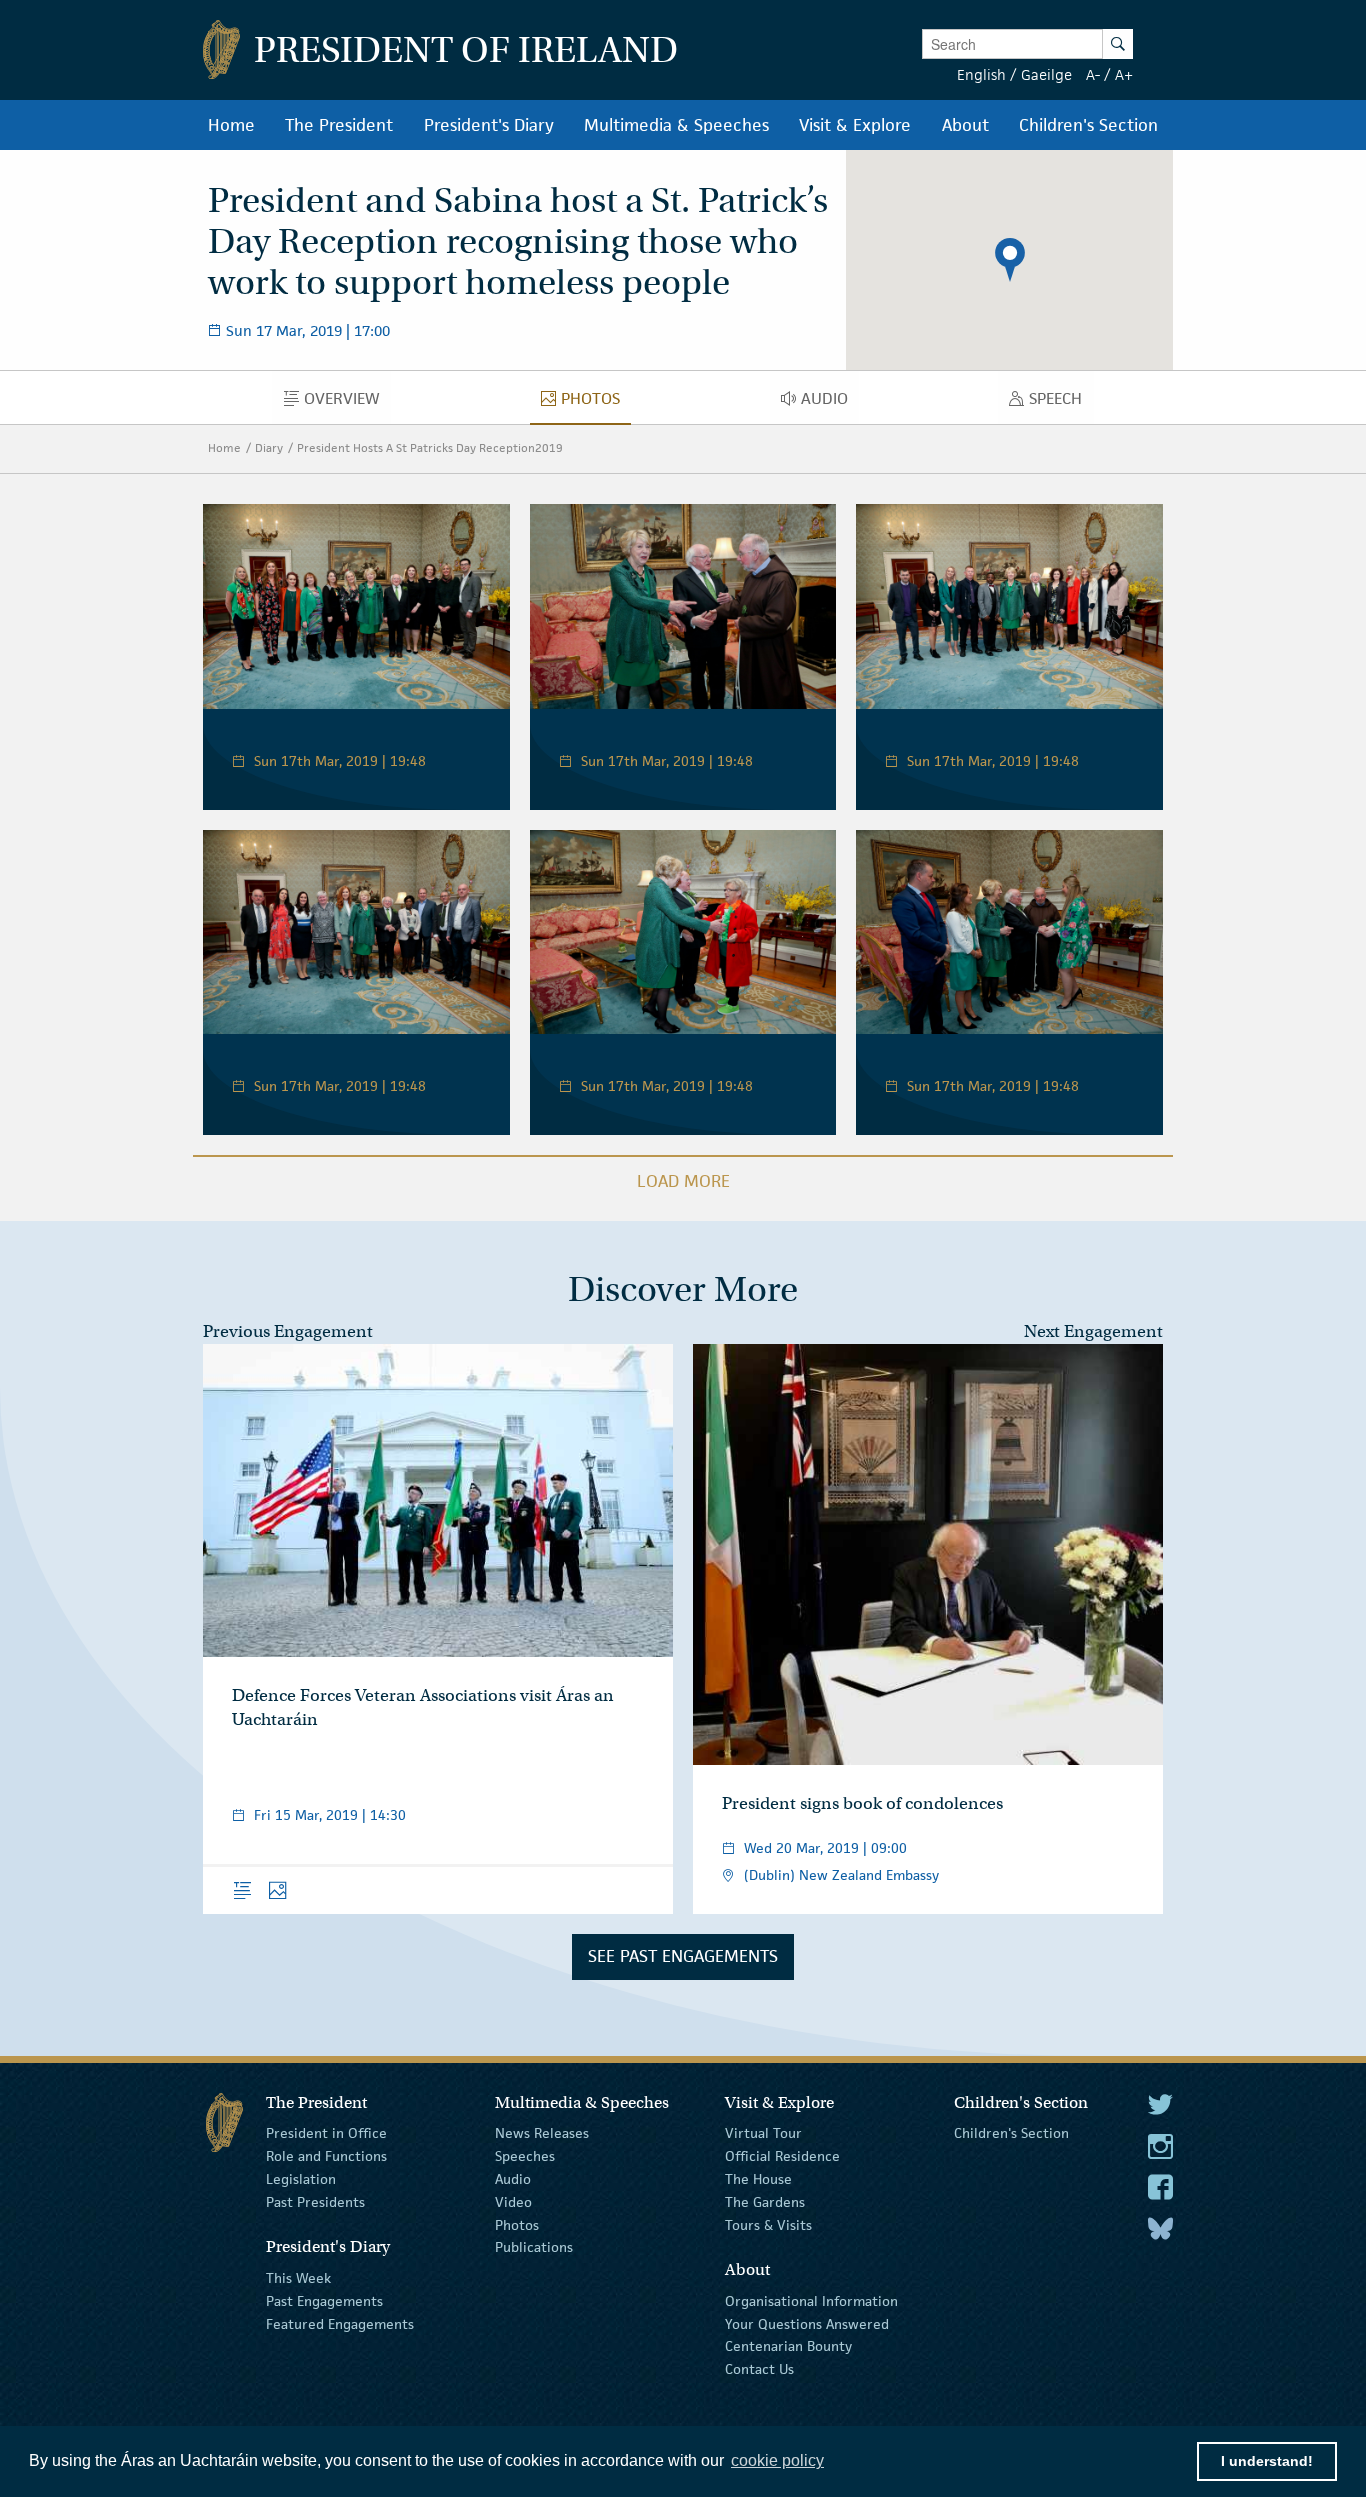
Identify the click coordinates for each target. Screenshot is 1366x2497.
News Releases (542, 2133)
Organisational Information (811, 2301)
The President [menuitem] (339, 125)
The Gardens (765, 2202)
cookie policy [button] (777, 2460)
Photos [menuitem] (596, 403)
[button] (1010, 260)
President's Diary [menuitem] (489, 125)
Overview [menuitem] (347, 403)
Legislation (301, 2179)
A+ (1124, 74)
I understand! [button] (1267, 2461)
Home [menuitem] (231, 125)
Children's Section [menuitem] (1088, 125)
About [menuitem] (965, 125)
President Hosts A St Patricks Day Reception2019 (430, 447)
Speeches (525, 2156)
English (981, 74)
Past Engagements (324, 2301)
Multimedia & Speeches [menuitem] (676, 125)
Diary (269, 447)
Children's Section (1011, 2133)
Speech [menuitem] (1061, 403)
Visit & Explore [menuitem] (855, 125)
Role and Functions (326, 2156)
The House (758, 2179)
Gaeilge (1046, 74)
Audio (513, 2179)
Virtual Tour (763, 2133)
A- (1093, 74)
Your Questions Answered (807, 2323)
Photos (517, 2224)
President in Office (326, 2133)
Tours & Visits (768, 2224)
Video (513, 2202)
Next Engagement (1093, 1331)
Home (224, 447)
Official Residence (782, 2156)
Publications (534, 2247)
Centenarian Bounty (788, 2346)
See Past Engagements (683, 1956)
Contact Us (759, 2369)
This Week (298, 2278)
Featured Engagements (340, 2323)
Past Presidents (315, 2202)
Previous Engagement (288, 1331)
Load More (683, 1181)
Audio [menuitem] (830, 403)
